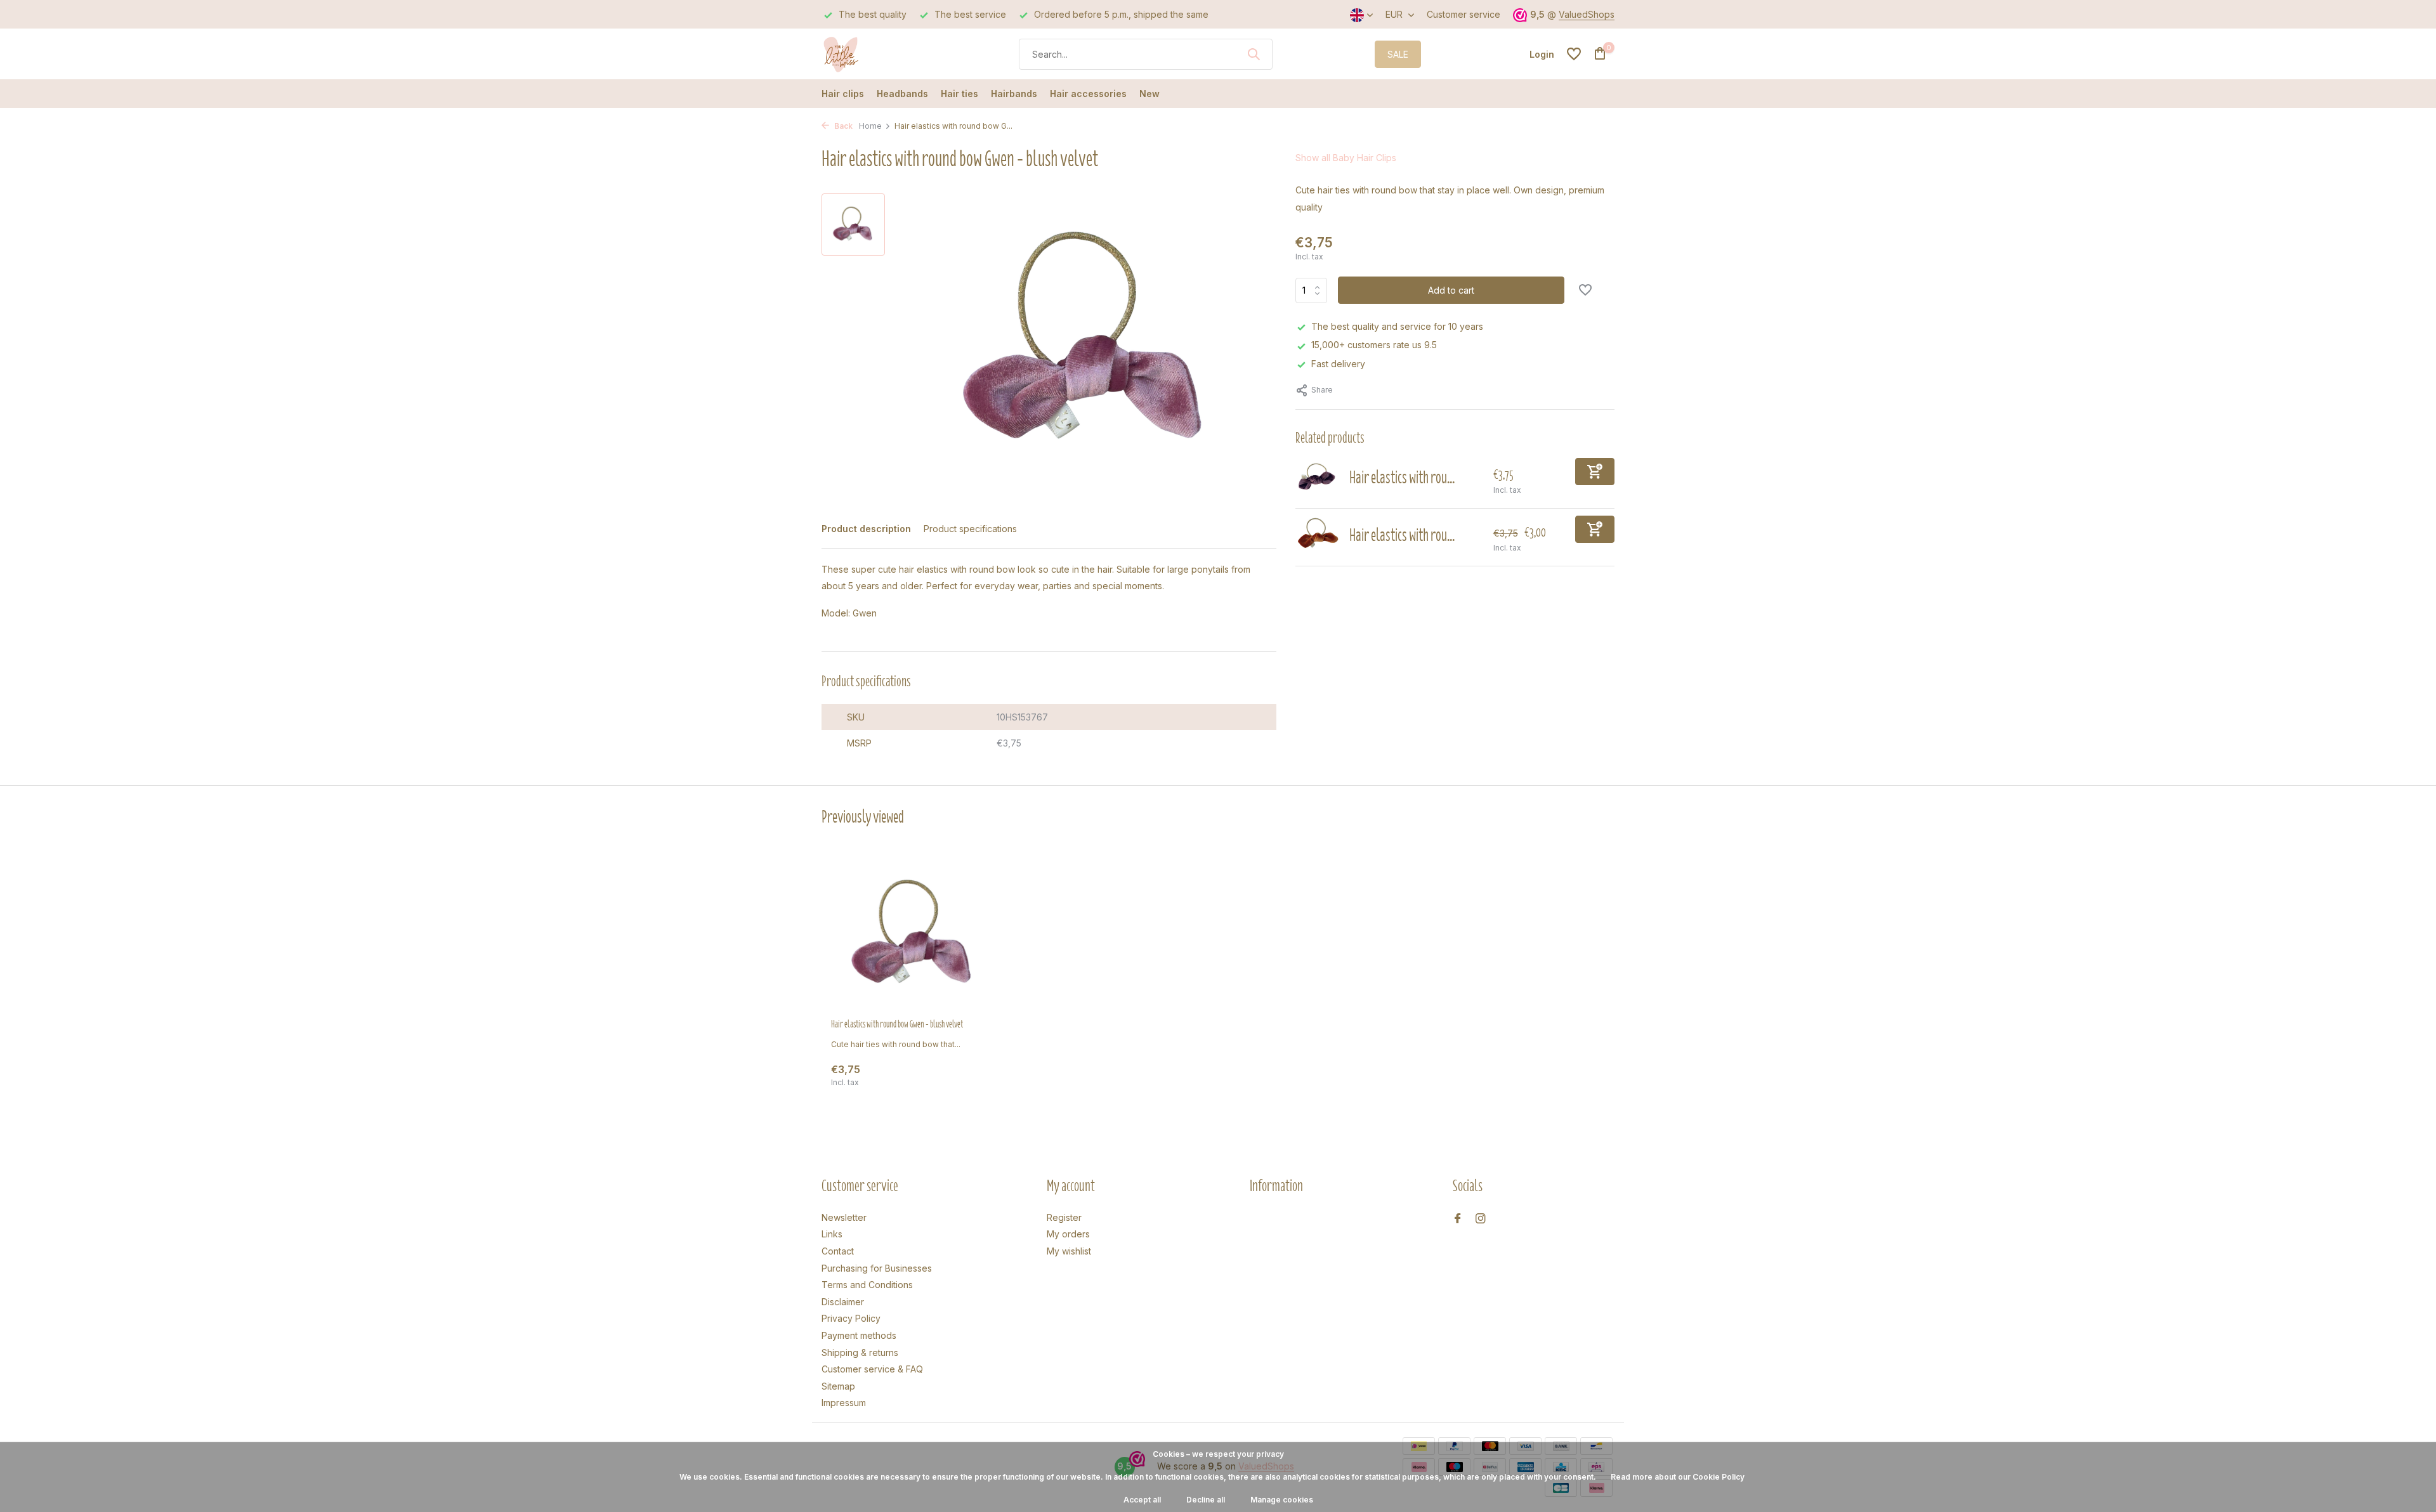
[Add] (1595, 472)
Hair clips (843, 94)
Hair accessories (1088, 94)
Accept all (1142, 1500)
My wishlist (1069, 1251)
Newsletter (844, 1217)
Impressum (844, 1403)
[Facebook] (1458, 1219)
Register (1064, 1217)
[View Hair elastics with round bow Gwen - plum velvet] (1318, 479)
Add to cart (1451, 290)
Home (870, 126)
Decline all (1206, 1500)
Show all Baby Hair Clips (1346, 158)
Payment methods (859, 1335)
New (1149, 94)
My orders (1068, 1234)
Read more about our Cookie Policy (1678, 1477)
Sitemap (838, 1386)
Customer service (1464, 14)
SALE (1398, 54)
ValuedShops (1587, 14)
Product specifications (970, 529)
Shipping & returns (860, 1352)
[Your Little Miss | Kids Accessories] (869, 54)
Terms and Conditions (867, 1285)
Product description (866, 529)
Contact (838, 1251)
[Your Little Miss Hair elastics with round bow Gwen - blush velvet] (913, 935)
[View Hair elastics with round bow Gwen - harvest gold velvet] (1318, 537)
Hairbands (1014, 94)
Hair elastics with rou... (1402, 477)
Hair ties (959, 94)
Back (842, 126)
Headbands (902, 94)
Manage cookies (1282, 1500)
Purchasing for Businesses (877, 1268)
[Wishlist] (1574, 54)
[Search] (1254, 54)
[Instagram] (1481, 1219)
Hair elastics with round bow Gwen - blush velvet (897, 1024)
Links (832, 1234)
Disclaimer (843, 1302)
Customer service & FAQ (872, 1369)
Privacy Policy (851, 1318)
